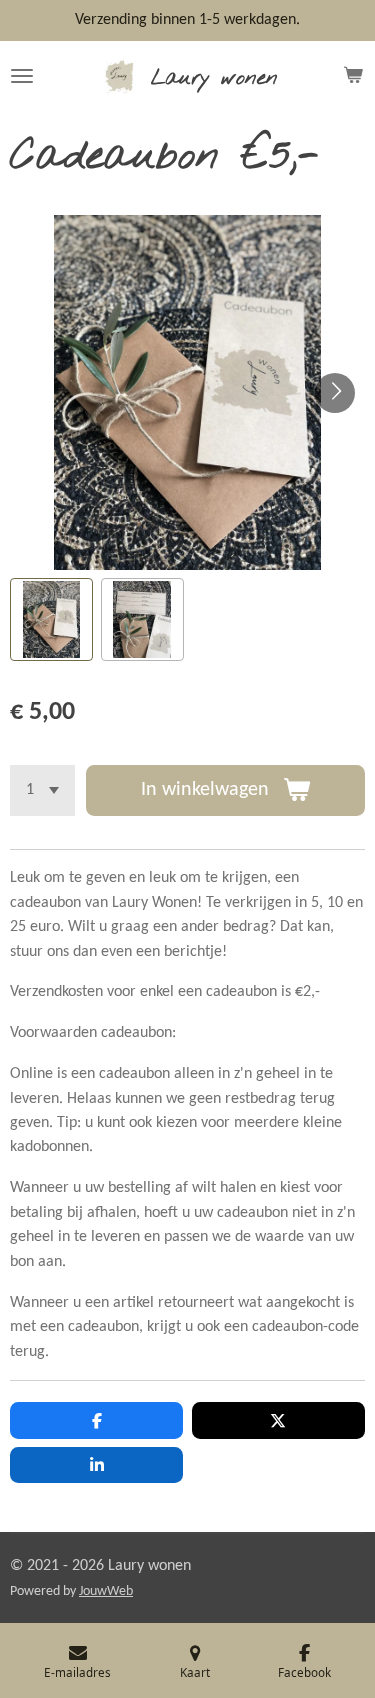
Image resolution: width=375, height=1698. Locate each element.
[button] (51, 619)
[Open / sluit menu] (22, 76)
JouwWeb (106, 1591)
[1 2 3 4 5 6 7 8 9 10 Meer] (42, 790)
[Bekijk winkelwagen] (353, 76)
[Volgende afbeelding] (335, 393)
